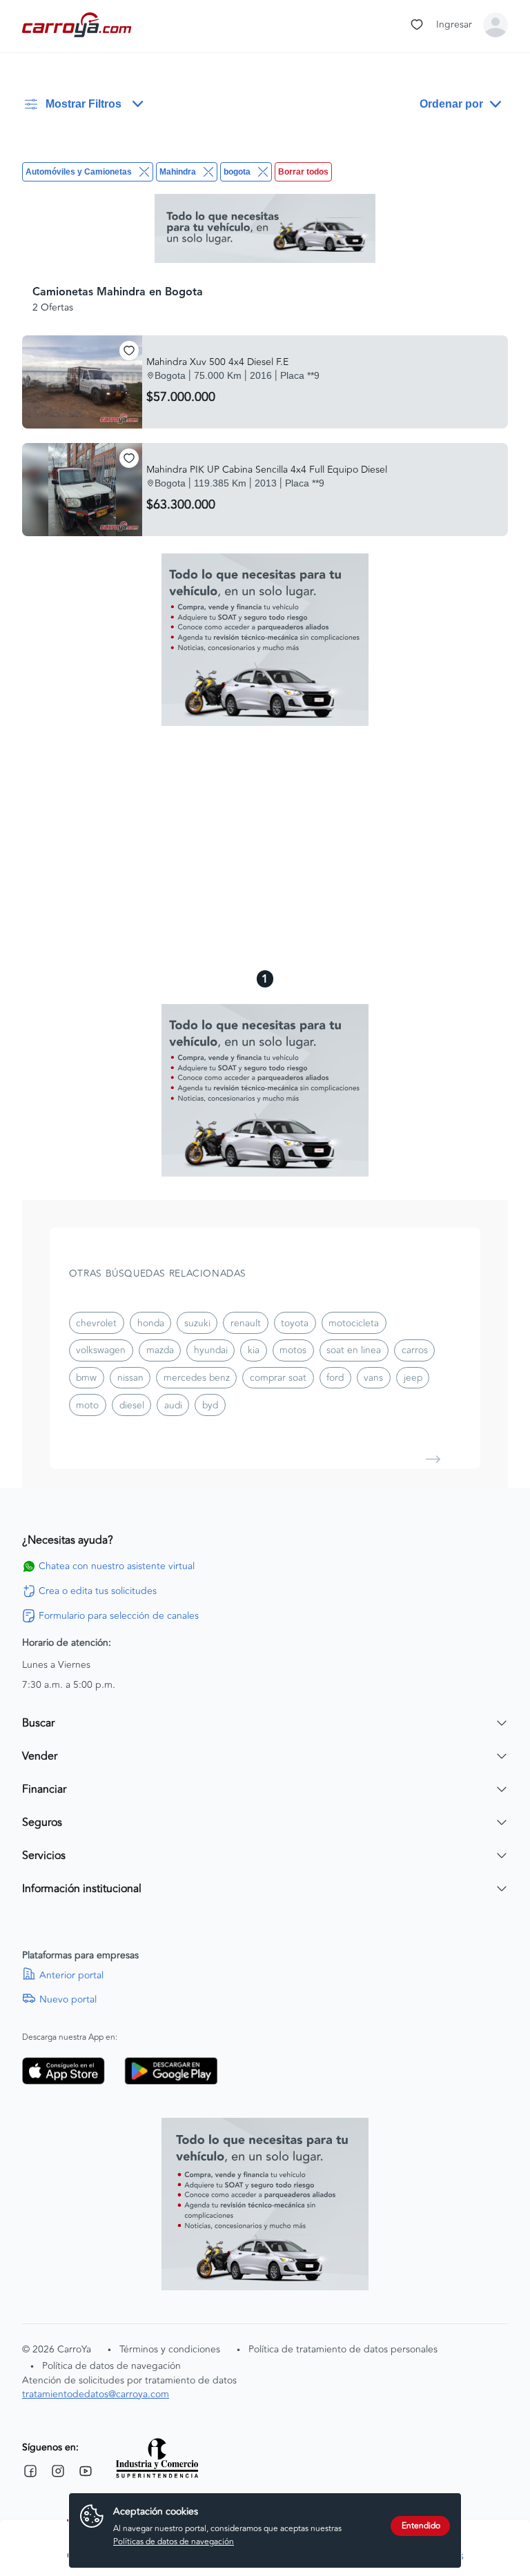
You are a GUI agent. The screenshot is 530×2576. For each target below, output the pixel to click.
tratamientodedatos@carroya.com (96, 2394)
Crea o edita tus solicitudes (98, 1591)
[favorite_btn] (129, 351)
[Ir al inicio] (78, 25)
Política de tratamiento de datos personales (343, 2349)
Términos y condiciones (170, 2349)
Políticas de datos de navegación (174, 2542)
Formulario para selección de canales (119, 1616)
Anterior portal (71, 1976)
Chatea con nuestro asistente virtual (117, 1566)
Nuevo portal (68, 2000)
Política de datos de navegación (111, 2366)
